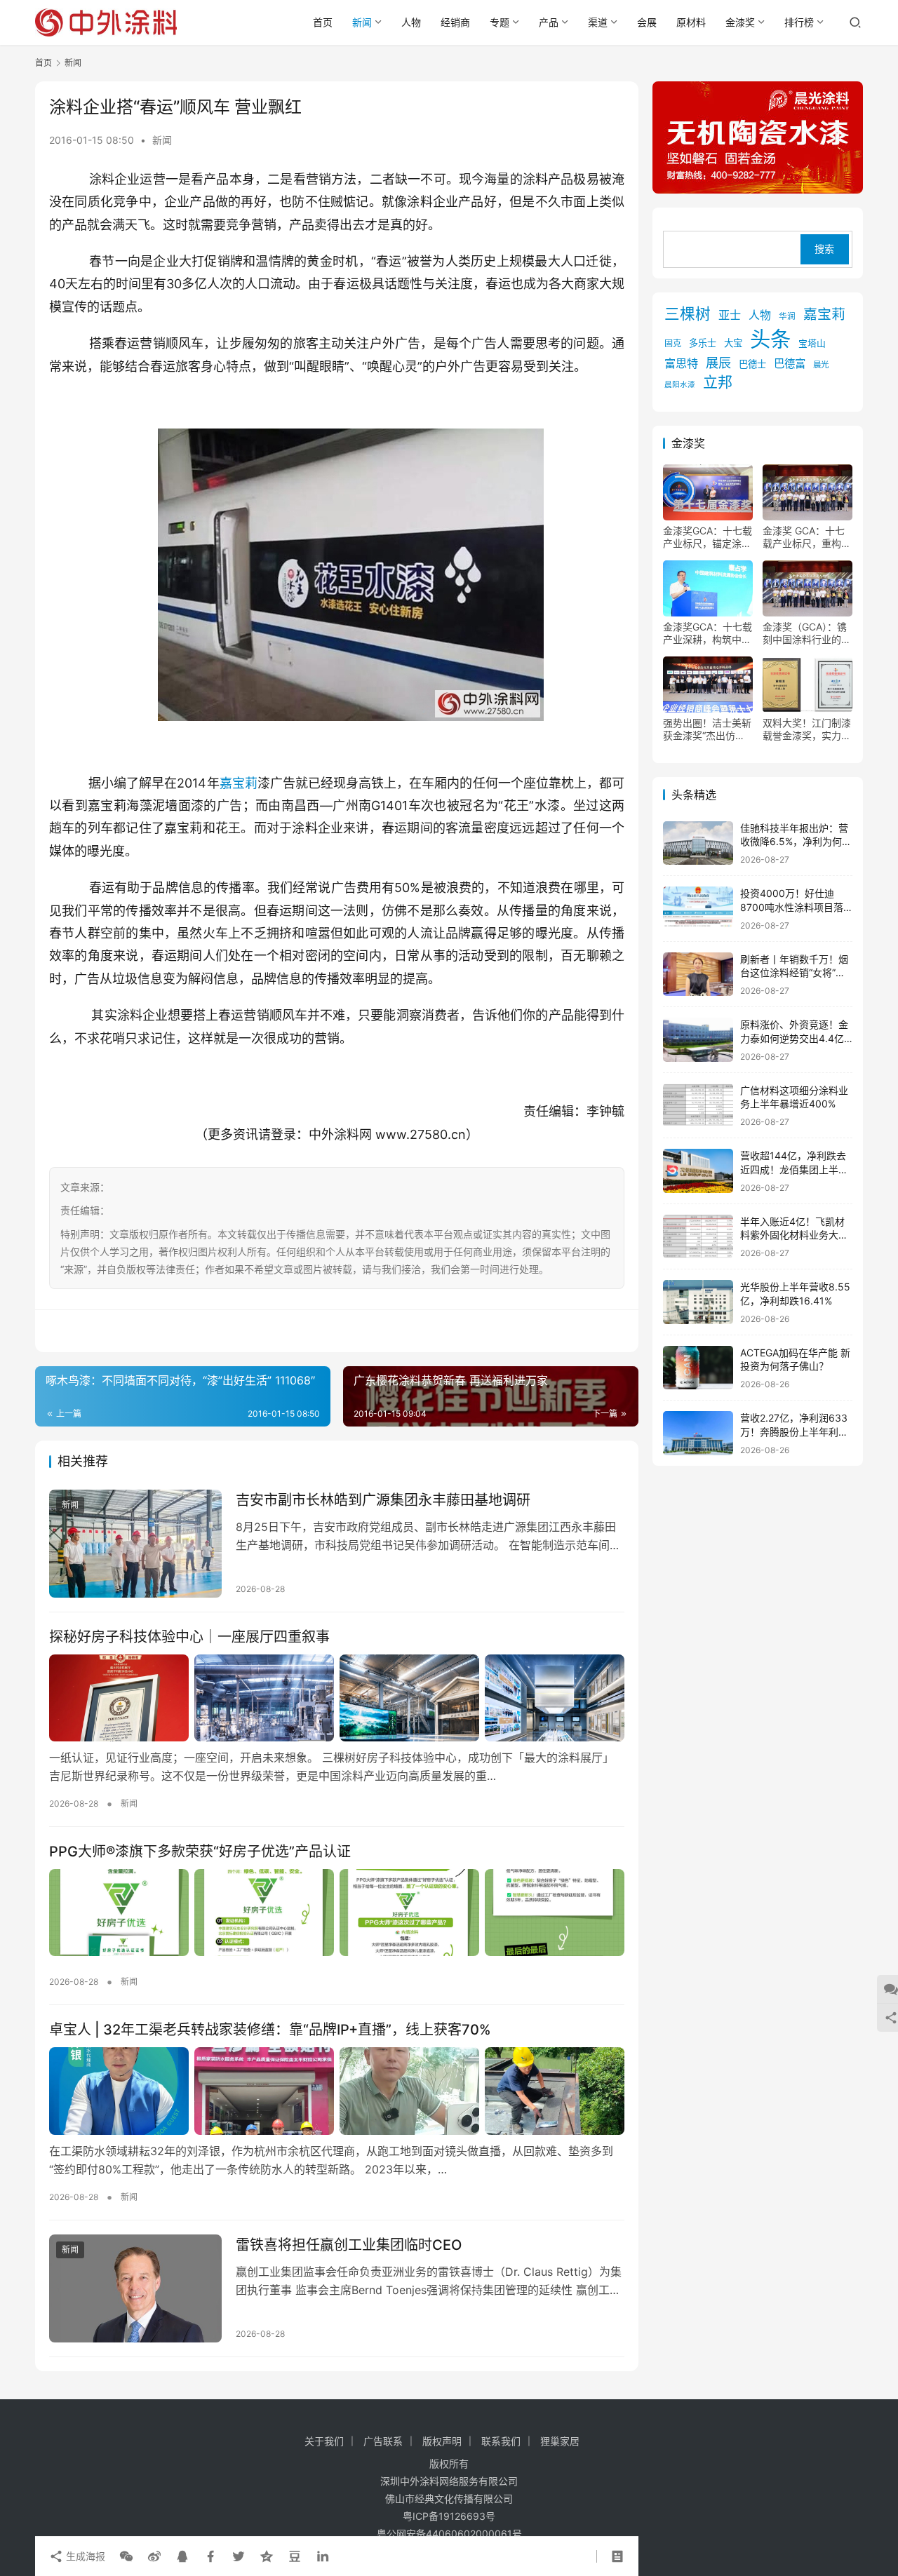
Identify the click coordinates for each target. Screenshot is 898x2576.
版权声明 (442, 2441)
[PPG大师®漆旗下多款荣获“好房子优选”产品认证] (337, 1913)
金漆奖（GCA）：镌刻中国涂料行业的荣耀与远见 (807, 633)
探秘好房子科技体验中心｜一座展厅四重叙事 (189, 1637)
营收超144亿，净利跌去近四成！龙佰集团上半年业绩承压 (794, 1169)
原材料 (691, 22)
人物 (411, 22)
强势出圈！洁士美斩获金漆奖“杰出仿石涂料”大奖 (707, 729)
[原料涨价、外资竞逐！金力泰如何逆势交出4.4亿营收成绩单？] (698, 1040)
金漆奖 (740, 22)
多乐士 (703, 343)
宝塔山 (812, 343)
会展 (647, 22)
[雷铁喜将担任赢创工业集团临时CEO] (135, 2288)
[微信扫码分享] (126, 2556)
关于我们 (324, 2441)
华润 (787, 316)
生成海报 (84, 2556)
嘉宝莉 (239, 783)
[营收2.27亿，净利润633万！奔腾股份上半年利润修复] (698, 1433)
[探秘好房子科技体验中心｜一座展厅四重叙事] (337, 1698)
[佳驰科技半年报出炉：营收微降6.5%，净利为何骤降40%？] (698, 843)
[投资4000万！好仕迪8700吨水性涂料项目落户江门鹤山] (698, 909)
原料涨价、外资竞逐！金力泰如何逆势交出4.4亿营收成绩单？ (794, 1038)
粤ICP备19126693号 (449, 2516)
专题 (500, 22)
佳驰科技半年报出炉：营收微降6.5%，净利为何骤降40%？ (796, 842)
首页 (323, 22)
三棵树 (688, 313)
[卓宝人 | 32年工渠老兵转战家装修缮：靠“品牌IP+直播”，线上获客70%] (337, 2091)
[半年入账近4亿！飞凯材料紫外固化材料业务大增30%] (698, 1237)
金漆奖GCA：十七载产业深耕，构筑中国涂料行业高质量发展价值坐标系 (708, 633)
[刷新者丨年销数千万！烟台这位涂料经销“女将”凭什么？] (698, 975)
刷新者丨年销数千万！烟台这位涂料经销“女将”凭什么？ (794, 973)
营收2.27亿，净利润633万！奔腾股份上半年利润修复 (794, 1431)
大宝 (733, 343)
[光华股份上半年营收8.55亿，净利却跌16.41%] (698, 1302)
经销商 (455, 22)
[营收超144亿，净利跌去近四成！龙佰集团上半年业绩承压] (698, 1171)
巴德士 (752, 364)
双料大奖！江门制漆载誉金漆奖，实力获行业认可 (807, 729)
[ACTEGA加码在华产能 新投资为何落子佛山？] (698, 1368)
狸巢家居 (560, 2441)
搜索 (824, 249)
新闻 (362, 22)
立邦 (718, 382)
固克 (673, 343)
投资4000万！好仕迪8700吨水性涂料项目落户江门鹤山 (792, 907)
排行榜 (799, 22)
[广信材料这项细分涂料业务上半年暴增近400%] (698, 1106)
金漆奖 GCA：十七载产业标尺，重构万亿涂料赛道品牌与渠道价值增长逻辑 (807, 537)
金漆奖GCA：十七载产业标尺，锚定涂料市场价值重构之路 (708, 537)
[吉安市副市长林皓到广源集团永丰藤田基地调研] (135, 1544)
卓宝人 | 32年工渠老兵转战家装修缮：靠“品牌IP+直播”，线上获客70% (270, 2030)
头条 (770, 339)
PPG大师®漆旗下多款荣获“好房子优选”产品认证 (200, 1852)
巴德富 (790, 364)
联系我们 (501, 2441)
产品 (549, 22)
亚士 (730, 315)
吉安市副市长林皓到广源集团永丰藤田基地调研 (383, 1500)
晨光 (821, 365)
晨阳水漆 (680, 385)
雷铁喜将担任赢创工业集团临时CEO (349, 2245)
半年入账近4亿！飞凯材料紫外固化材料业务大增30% (794, 1235)
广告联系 (383, 2441)
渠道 (598, 22)
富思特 (681, 363)
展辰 (718, 363)
